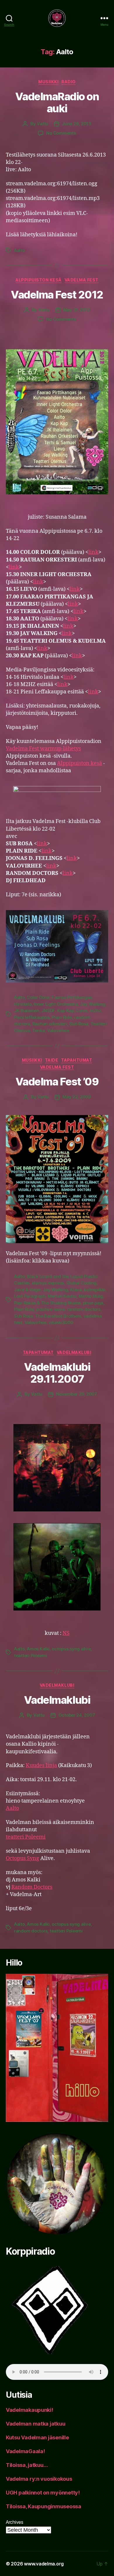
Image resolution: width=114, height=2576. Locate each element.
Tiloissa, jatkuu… (27, 2465)
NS (66, 1633)
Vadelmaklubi (57, 1700)
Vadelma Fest (82, 280)
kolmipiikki (95, 1290)
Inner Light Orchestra (56, 1004)
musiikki (48, 82)
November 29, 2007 (77, 1394)
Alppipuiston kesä (39, 280)
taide (52, 1060)
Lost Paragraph (30, 1296)
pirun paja (93, 1303)
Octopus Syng (23, 1858)
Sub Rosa (79, 1024)
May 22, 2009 (77, 1097)
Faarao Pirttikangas (72, 997)
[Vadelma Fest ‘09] (57, 1179)
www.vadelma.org (44, 2564)
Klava (76, 1290)
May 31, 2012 (77, 310)
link (93, 552)
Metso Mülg (91, 1296)
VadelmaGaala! (25, 2451)
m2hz (95, 1010)
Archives (15, 2522)
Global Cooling (81, 1283)
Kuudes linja (41, 1765)
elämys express (48, 1283)
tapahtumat (77, 1060)
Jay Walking (92, 1004)
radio (69, 82)
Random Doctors (32, 1887)
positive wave (51, 1309)
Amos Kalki (38, 1649)
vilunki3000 (61, 1322)
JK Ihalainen (27, 1010)
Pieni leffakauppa (32, 1017)
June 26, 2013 (77, 124)
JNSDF (48, 1010)
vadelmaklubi (74, 1352)
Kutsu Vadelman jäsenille (37, 2437)
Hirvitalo (23, 1004)
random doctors (84, 1309)
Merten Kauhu (62, 1296)
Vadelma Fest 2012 (57, 295)
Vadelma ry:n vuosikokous (39, 2479)
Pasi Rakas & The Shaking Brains (47, 1303)
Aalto (19, 250)
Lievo (82, 1010)
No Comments (61, 133)
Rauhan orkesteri (50, 1024)
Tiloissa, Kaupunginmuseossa (44, 2506)
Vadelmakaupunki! (30, 2410)
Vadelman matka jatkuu (36, 2424)
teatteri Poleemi (31, 1656)
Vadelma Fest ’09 (57, 1082)
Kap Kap (66, 1010)
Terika (38, 1030)
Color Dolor (38, 997)
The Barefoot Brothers (58, 1316)
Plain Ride (62, 1017)
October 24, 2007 (77, 1715)
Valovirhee (58, 1030)
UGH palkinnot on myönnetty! (43, 2493)
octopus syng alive (71, 1649)
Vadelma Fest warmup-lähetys (43, 749)
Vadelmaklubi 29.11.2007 (57, 1373)
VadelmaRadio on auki (57, 102)
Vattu (43, 124)
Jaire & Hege (27, 1290)
